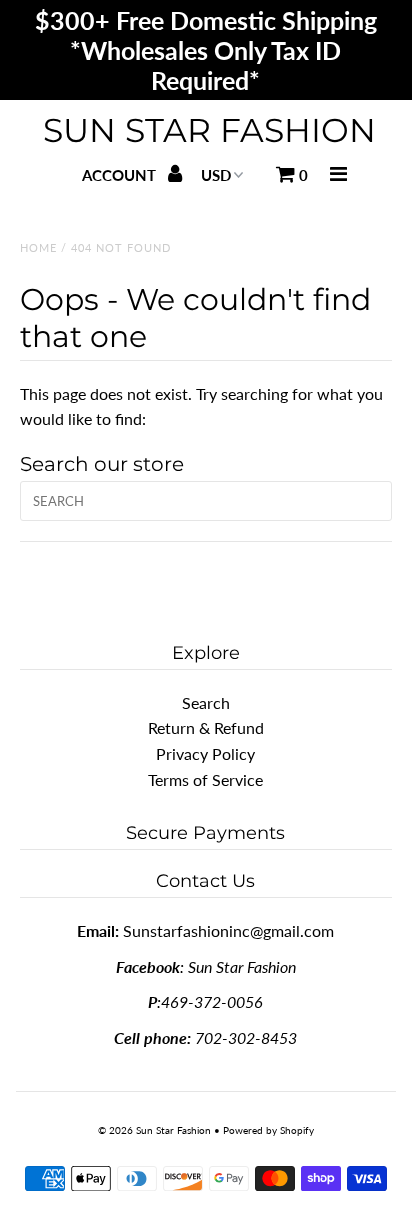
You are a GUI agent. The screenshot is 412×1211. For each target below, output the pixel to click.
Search (206, 702)
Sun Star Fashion (209, 130)
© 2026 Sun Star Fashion (154, 1130)
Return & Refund (206, 727)
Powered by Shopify (268, 1130)
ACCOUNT (121, 175)
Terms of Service (205, 779)
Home (38, 247)
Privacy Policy (205, 753)
